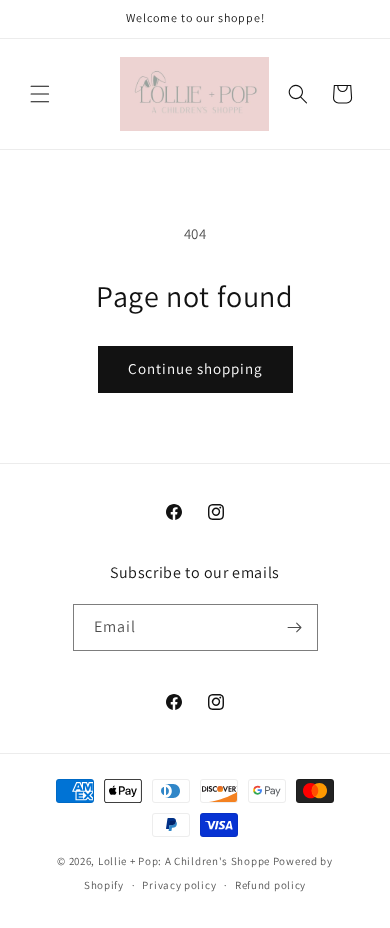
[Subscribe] (295, 627)
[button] (40, 94)
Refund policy (270, 885)
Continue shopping (195, 368)
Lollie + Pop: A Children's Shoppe (184, 861)
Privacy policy (179, 885)
